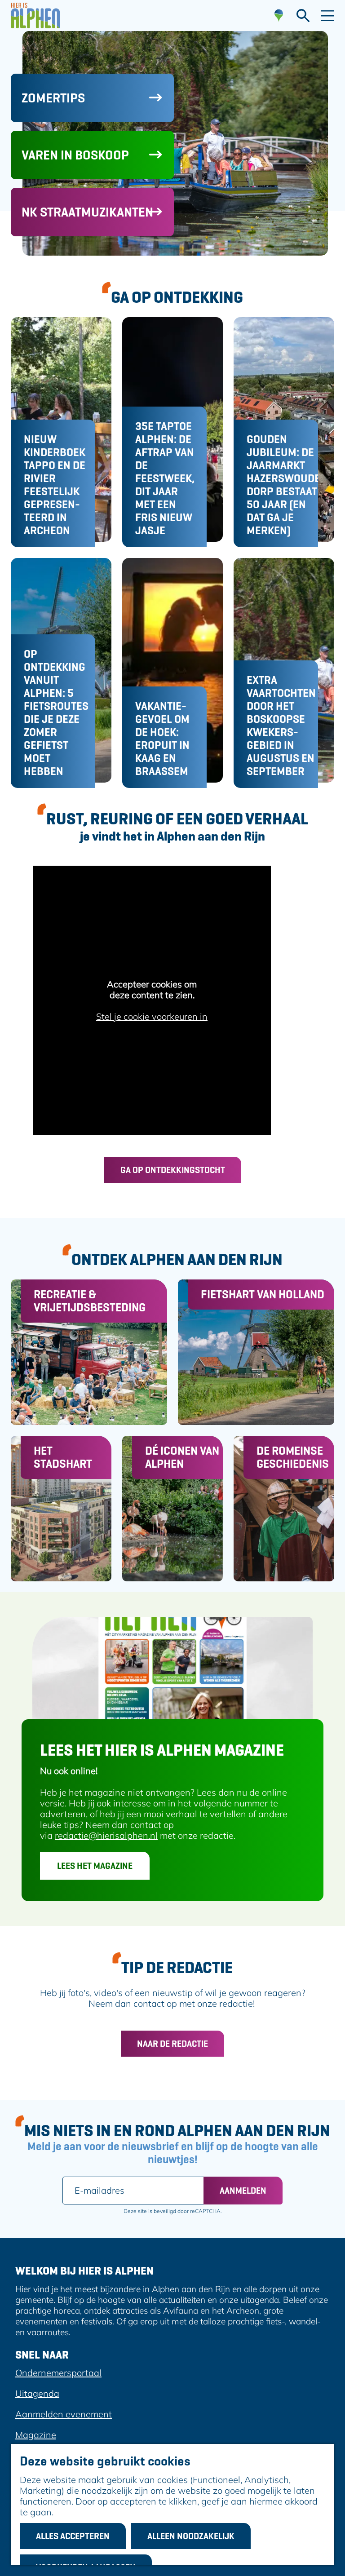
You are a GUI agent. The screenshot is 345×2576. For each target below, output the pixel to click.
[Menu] (327, 16)
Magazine (36, 2435)
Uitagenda (37, 2393)
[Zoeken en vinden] (303, 16)
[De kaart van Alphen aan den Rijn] (279, 16)
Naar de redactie (172, 2044)
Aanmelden (243, 2191)
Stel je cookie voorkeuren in (152, 1017)
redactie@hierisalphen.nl (106, 1835)
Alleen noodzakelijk (191, 2536)
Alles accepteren (73, 2536)
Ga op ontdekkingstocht (173, 1170)
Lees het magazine (95, 1866)
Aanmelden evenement (64, 2414)
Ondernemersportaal (58, 2373)
